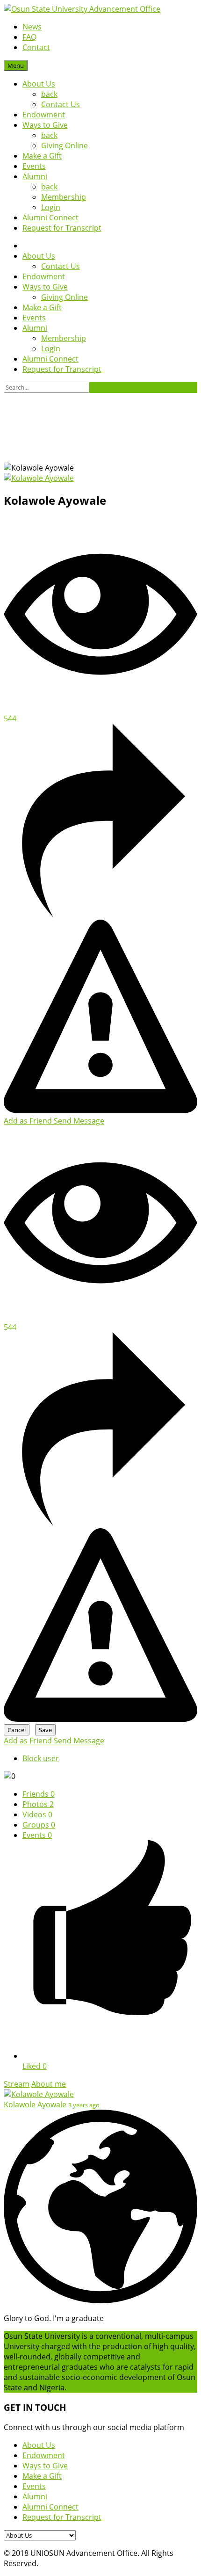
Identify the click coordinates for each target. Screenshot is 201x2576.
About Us (39, 84)
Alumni (35, 176)
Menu (16, 65)
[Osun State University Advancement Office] (82, 9)
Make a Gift (42, 156)
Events (34, 166)
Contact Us (61, 104)
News (32, 27)
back (49, 94)
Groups (39, 1825)
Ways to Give (45, 125)
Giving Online (65, 145)
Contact (36, 47)
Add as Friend (29, 1121)
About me (49, 2084)
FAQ (29, 37)
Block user (41, 1758)
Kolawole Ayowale (36, 2104)
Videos (37, 1814)
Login (51, 207)
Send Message (79, 1121)
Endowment (44, 115)
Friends (39, 1794)
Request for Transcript (62, 228)
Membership (64, 197)
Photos (38, 1804)
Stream (17, 2084)
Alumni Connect (50, 218)
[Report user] (100, 1110)
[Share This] (100, 914)
